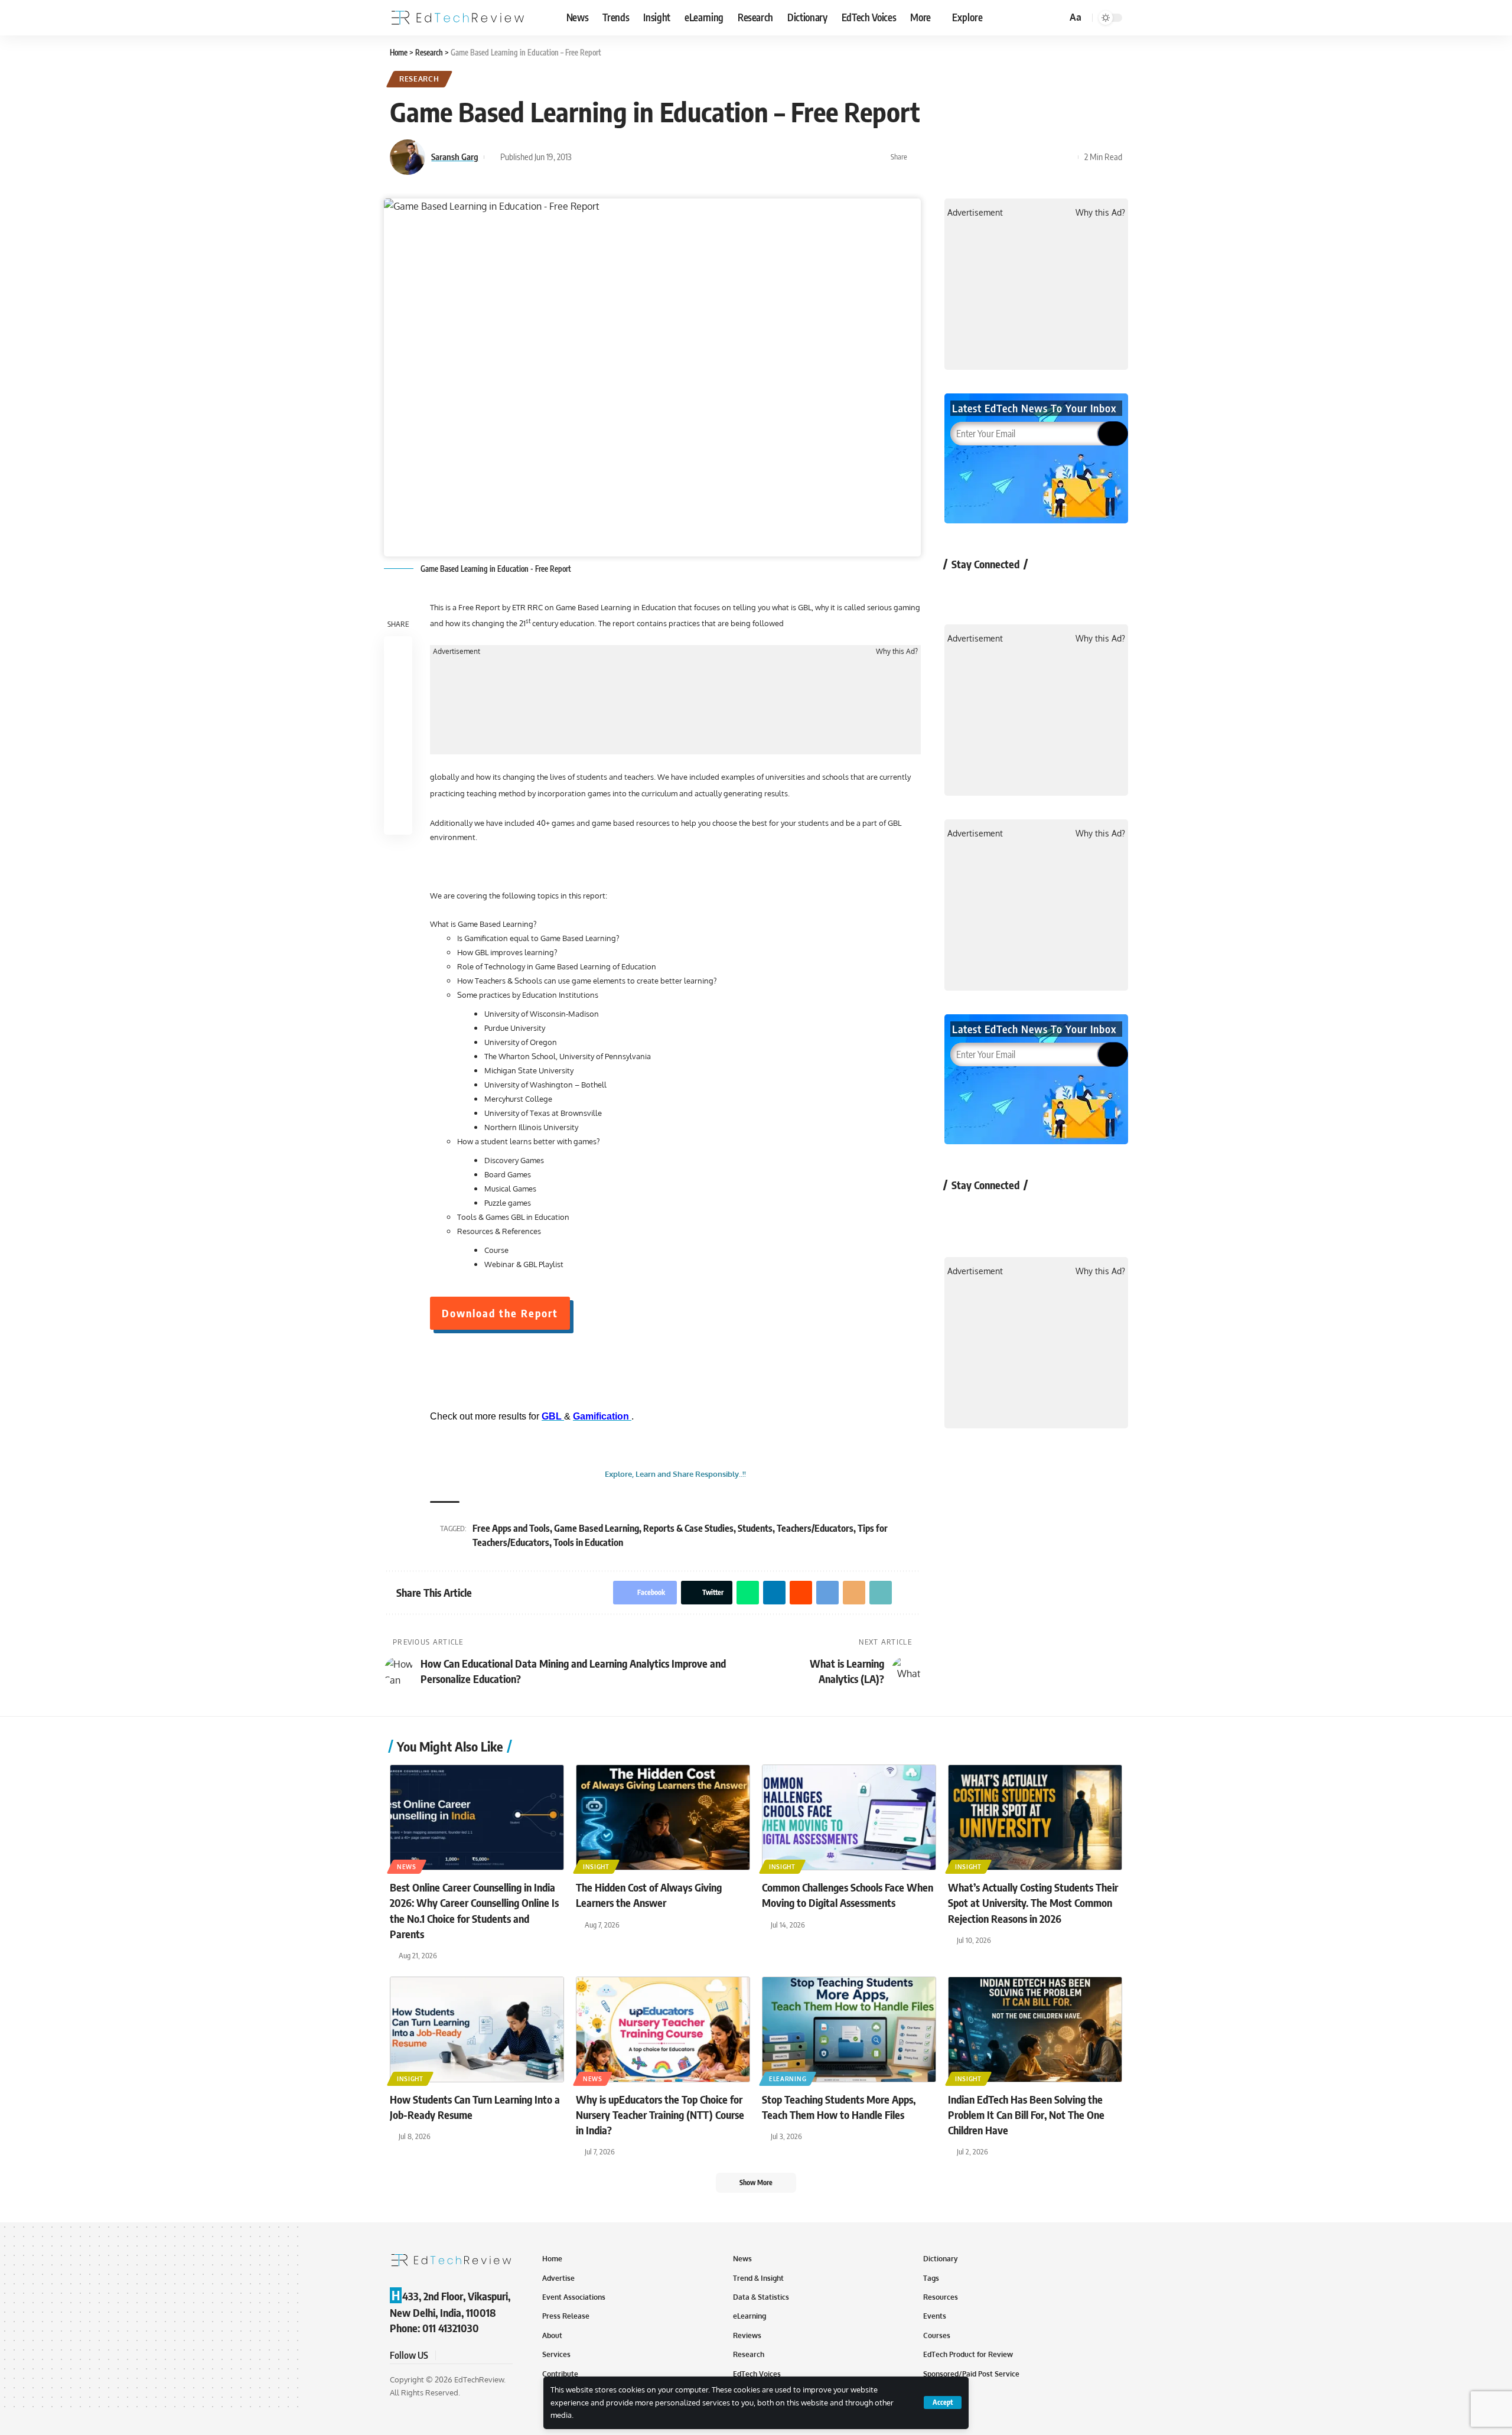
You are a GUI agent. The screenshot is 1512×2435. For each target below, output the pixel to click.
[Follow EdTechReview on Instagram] (1054, 591)
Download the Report (500, 1313)
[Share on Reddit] (993, 157)
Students (755, 1528)
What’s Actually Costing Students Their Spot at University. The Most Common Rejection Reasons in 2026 (1033, 1902)
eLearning (788, 2079)
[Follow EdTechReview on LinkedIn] (1085, 591)
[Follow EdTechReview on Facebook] (960, 591)
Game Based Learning (597, 1528)
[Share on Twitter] (938, 157)
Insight (596, 1867)
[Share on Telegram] (1011, 157)
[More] (1066, 157)
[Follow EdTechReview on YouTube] (1023, 591)
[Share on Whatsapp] (956, 157)
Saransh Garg (455, 157)
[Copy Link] (1048, 157)
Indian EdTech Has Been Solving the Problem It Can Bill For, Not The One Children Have (1026, 2115)
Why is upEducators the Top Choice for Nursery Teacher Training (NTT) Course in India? (660, 2115)
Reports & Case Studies (688, 1528)
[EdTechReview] (458, 18)
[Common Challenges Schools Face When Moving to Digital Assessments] (849, 1817)
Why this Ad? (897, 652)
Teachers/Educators (815, 1528)
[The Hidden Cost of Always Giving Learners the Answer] (663, 1817)
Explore (967, 17)
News (407, 1867)
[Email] (1029, 157)
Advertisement (457, 652)
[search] (1056, 18)
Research (419, 79)
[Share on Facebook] (920, 157)
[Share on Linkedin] (975, 157)
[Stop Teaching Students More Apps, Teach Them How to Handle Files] (849, 2029)
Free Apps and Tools (511, 1528)
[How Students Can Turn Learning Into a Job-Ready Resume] (477, 2029)
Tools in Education (588, 1542)
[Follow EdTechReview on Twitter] (991, 591)
